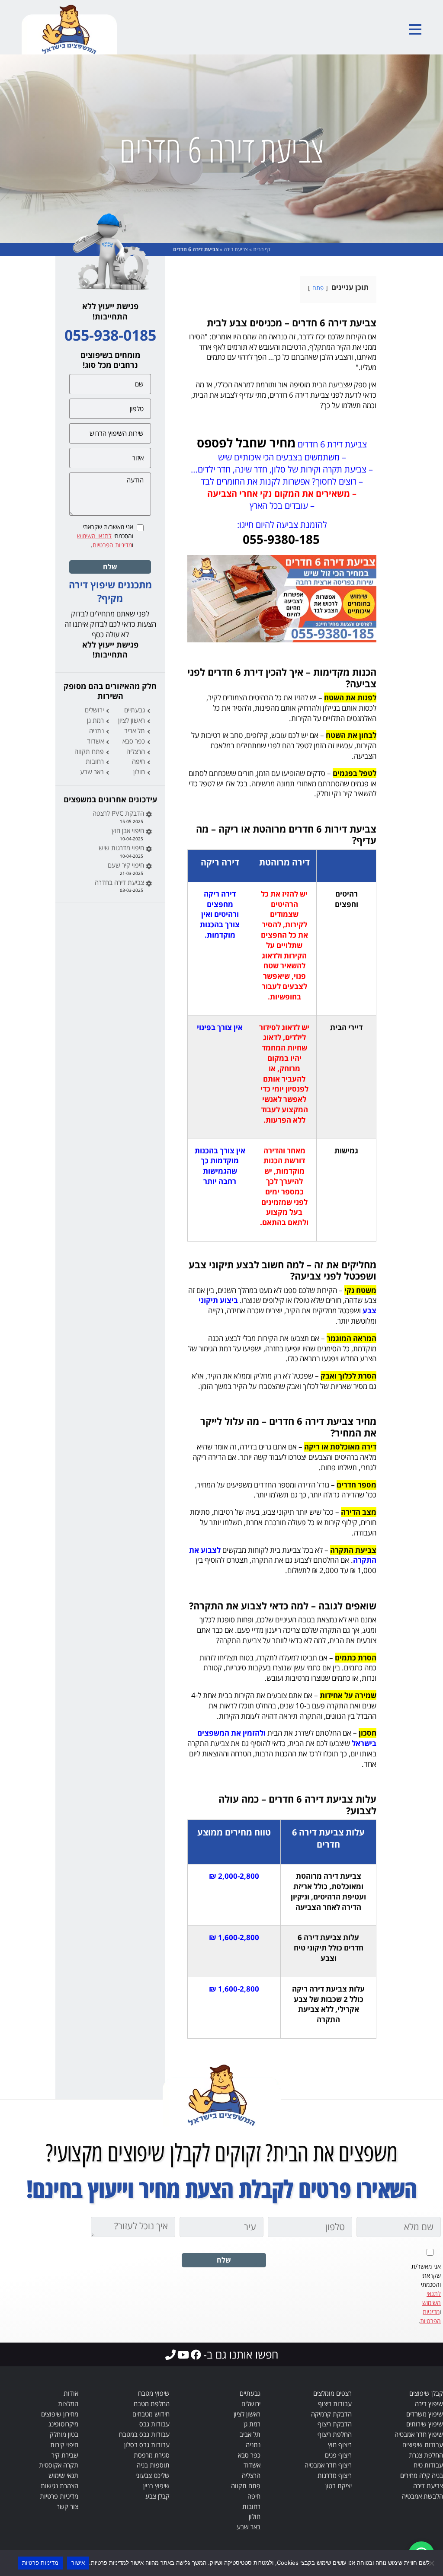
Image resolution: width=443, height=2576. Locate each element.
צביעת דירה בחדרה (119, 882)
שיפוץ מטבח (154, 2393)
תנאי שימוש (63, 2475)
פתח (318, 288)
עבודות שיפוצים (423, 2445)
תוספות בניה (153, 2465)
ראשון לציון (132, 720)
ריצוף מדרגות (335, 2475)
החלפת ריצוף (335, 2434)
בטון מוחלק (64, 2434)
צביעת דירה (236, 249)
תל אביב (135, 731)
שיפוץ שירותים (425, 2424)
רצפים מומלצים (332, 2393)
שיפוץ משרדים (425, 2414)
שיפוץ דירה (429, 2404)
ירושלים (94, 710)
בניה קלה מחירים (422, 2475)
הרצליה (136, 751)
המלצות (68, 2404)
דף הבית (262, 249)
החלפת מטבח (152, 2404)
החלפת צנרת (426, 2455)
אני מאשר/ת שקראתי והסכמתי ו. (105, 536)
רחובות (95, 761)
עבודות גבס (154, 2424)
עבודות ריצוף (335, 2404)
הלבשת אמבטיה (422, 2496)
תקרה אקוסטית (59, 2465)
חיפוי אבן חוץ (128, 830)
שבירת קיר (65, 2455)
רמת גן (95, 720)
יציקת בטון (339, 2486)
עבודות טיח (428, 2465)
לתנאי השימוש (94, 536)
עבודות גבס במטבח (144, 2434)
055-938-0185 (110, 335)
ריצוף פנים (338, 2455)
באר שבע (92, 772)
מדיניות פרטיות (59, 2496)
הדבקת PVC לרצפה (118, 813)
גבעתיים (135, 710)
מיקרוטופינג (63, 2424)
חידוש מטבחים (151, 2414)
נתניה (96, 731)
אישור (78, 2563)
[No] (432, 2563)
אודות (71, 2393)
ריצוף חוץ (340, 2445)
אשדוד (95, 741)
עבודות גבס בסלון (147, 2445)
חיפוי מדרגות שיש (121, 848)
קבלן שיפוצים (426, 2393)
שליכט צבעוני (152, 2475)
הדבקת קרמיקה (331, 2414)
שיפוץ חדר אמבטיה (419, 2434)
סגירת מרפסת (152, 2455)
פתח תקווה (89, 751)
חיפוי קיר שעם (126, 865)
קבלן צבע (157, 2496)
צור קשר (67, 2506)
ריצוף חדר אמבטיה (328, 2465)
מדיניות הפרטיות (112, 545)
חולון (139, 772)
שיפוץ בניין (156, 2486)
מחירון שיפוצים (60, 2414)
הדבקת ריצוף (335, 2424)
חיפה (138, 761)
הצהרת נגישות (59, 2486)
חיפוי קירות (64, 2445)
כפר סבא (134, 741)
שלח (110, 567)
